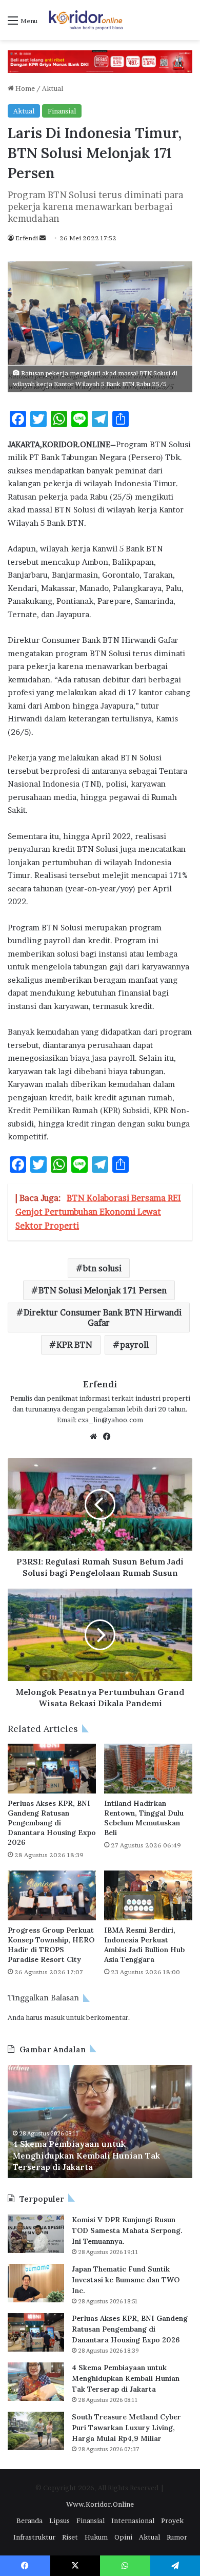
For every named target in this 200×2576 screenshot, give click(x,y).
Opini (123, 2537)
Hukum (96, 2537)
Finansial (62, 111)
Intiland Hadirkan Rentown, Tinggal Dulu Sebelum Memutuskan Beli (144, 1818)
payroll (134, 1345)
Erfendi (27, 238)
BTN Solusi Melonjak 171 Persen (103, 1290)
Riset (70, 2537)
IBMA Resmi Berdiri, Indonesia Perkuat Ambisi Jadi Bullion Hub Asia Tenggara (144, 1945)
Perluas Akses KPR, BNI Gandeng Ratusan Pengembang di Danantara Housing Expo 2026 (52, 1823)
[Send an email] (43, 238)
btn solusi (102, 1268)
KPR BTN (74, 1345)
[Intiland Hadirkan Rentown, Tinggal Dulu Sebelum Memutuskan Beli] (148, 1769)
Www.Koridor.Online (100, 2504)
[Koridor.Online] (86, 20)
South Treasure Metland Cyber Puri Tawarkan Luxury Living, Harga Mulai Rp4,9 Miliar (126, 2428)
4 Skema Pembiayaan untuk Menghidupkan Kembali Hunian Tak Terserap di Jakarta (86, 2155)
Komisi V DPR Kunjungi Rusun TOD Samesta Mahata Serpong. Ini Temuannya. (127, 2230)
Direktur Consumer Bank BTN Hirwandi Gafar (103, 1318)
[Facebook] (107, 1437)
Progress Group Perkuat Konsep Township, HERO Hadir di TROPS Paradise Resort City (51, 1945)
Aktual (53, 88)
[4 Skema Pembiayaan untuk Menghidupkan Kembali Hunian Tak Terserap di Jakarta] (36, 2382)
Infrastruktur (34, 2537)
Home (24, 88)
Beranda (29, 2521)
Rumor (177, 2537)
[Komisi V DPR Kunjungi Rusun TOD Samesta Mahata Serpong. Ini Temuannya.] (36, 2234)
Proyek (172, 2521)
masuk (54, 2017)
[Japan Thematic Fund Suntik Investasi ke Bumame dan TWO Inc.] (36, 2283)
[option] (100, 2122)
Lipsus (59, 2521)
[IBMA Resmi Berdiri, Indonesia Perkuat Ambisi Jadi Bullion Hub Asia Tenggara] (148, 1895)
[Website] (93, 1437)
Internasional (133, 2521)
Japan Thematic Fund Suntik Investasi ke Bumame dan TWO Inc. (126, 2280)
